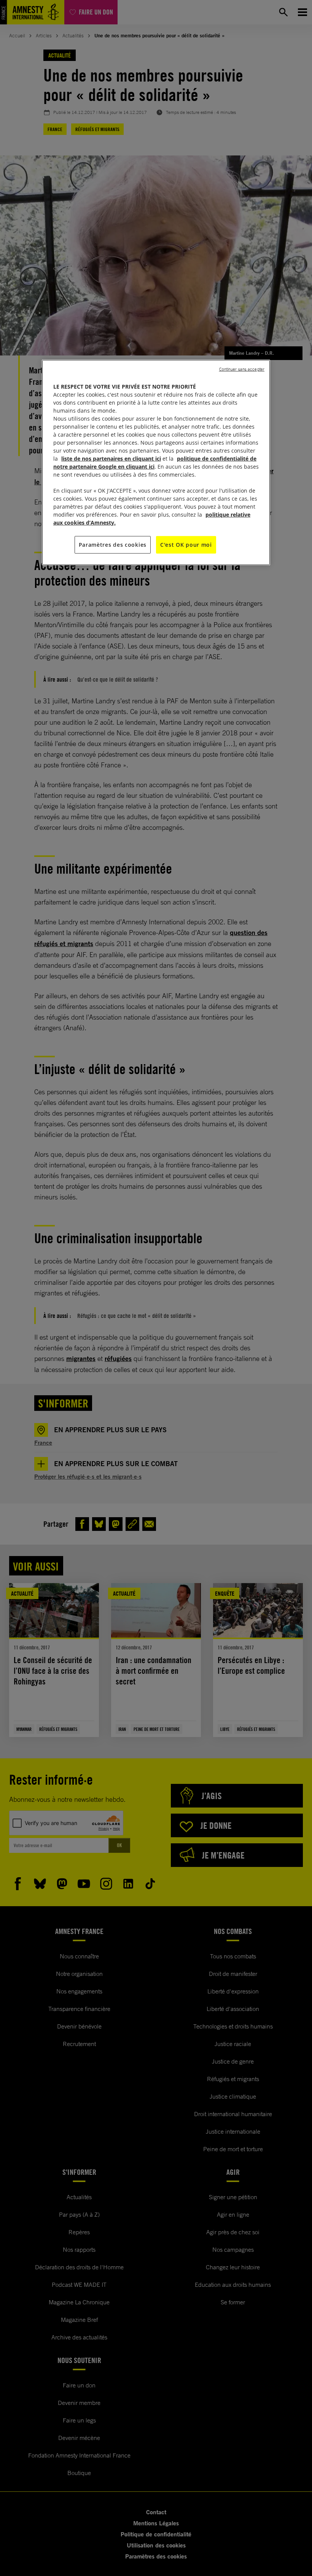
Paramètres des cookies (113, 545)
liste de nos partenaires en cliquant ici (111, 459)
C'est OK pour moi (186, 545)
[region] (156, 463)
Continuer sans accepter (242, 369)
